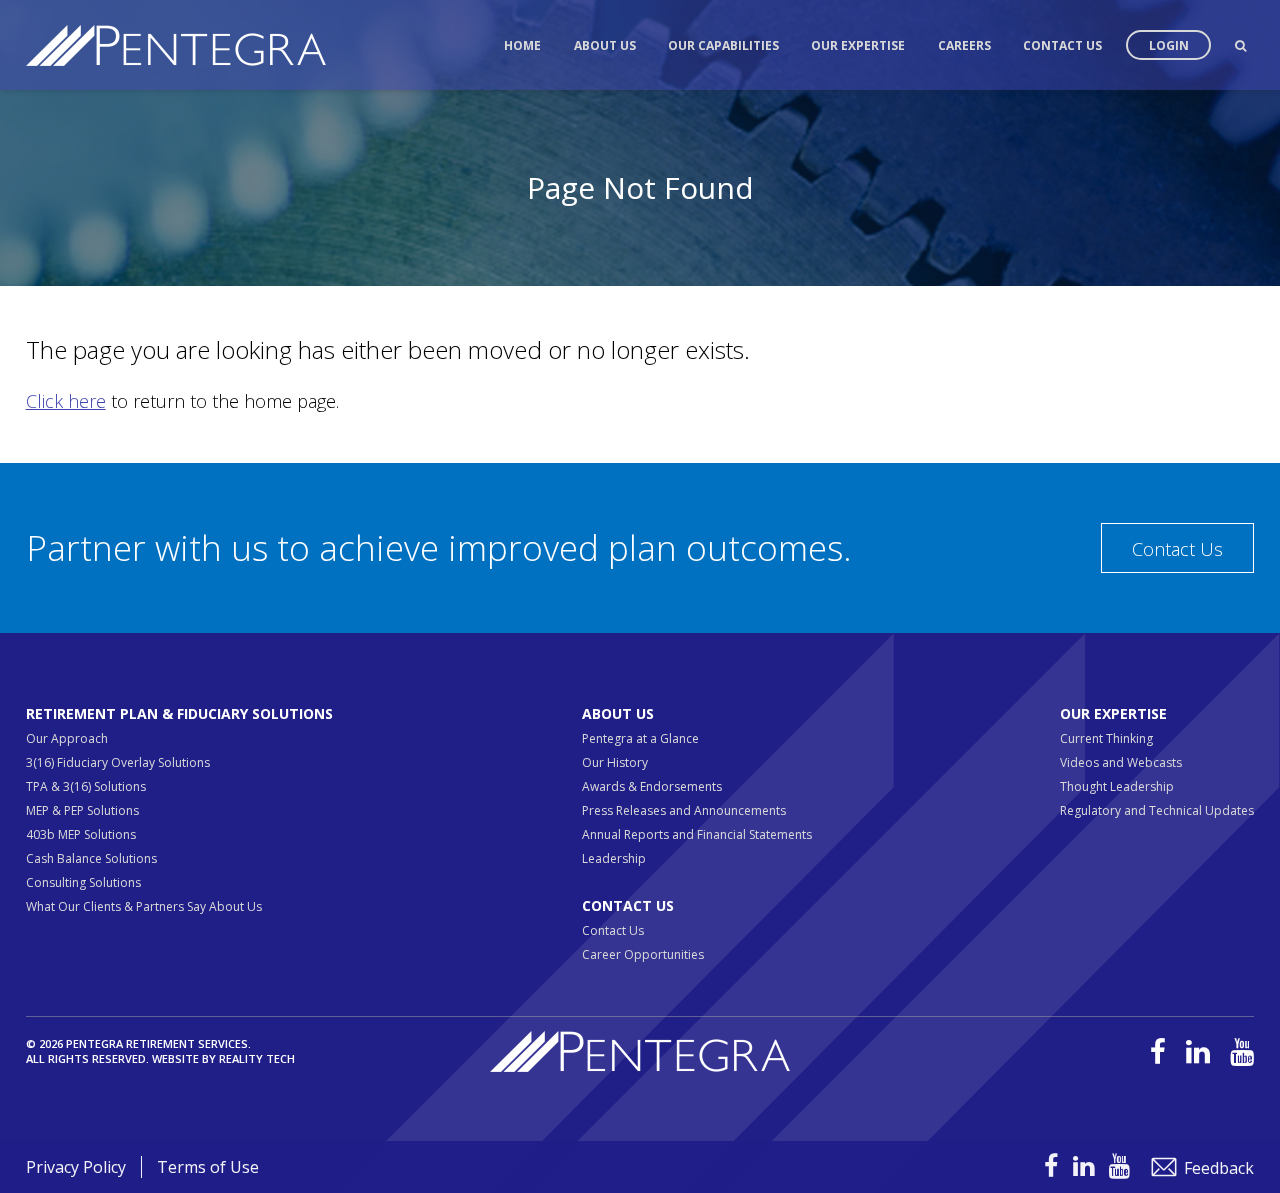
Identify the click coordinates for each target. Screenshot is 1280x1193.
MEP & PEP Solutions (82, 810)
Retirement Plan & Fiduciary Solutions (179, 713)
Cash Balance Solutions (91, 858)
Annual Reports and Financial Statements (697, 834)
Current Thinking (1106, 738)
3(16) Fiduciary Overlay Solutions (118, 762)
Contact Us (1062, 45)
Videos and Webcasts (1121, 762)
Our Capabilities (723, 45)
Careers (964, 45)
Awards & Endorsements (652, 786)
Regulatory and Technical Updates (1157, 810)
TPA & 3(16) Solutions (86, 786)
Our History (615, 762)
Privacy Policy (76, 1167)
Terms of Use (208, 1167)
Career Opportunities (643, 954)
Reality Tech (257, 1058)
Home (522, 45)
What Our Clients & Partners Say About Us (144, 906)
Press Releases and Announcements (684, 810)
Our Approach (67, 738)
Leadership (614, 858)
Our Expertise (858, 45)
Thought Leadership (1117, 786)
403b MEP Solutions (81, 834)
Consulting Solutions (83, 882)
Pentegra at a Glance (640, 738)
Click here (66, 401)
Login (1169, 45)
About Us (605, 45)
